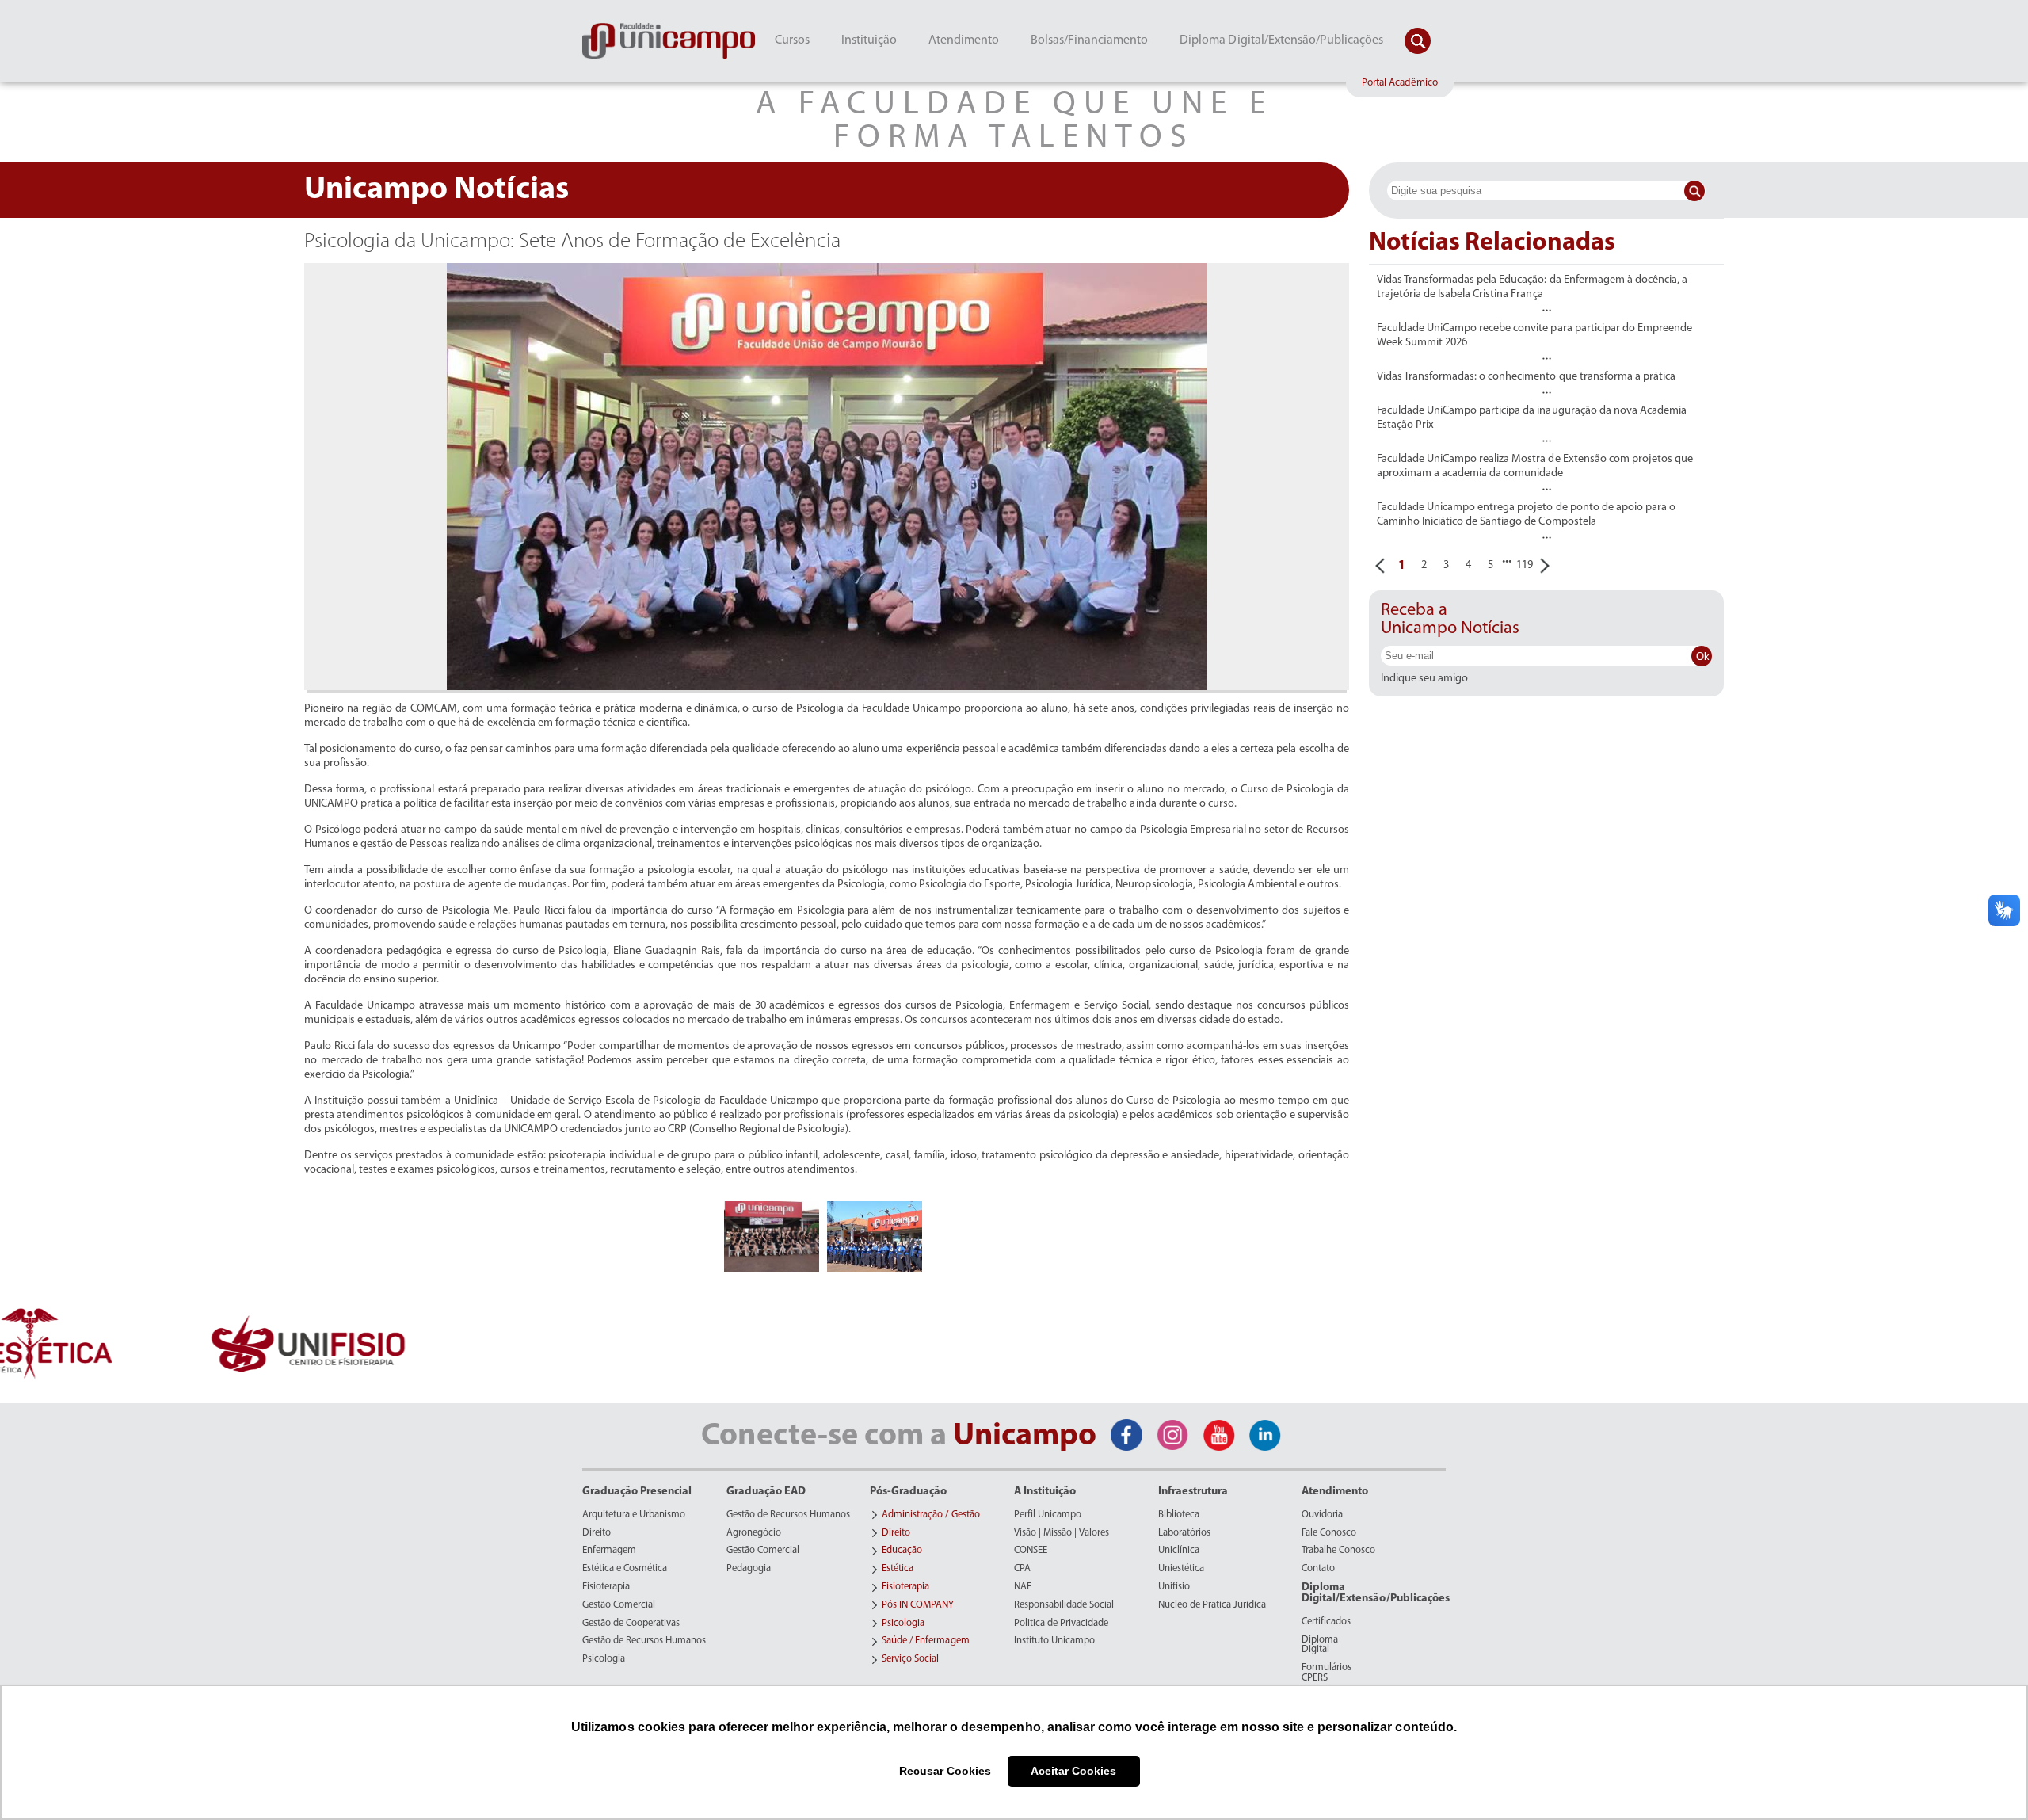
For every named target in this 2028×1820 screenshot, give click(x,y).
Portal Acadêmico (1400, 83)
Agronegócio (754, 1533)
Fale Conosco (1329, 1533)
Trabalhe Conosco (1338, 1551)
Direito (597, 1533)
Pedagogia (749, 1569)
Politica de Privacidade (1061, 1624)
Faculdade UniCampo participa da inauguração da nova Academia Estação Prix (1532, 418)
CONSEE (1031, 1551)
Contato (1318, 1569)
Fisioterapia (606, 1587)
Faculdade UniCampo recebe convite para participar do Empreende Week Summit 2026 (1534, 336)
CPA (1022, 1569)
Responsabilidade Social (1064, 1605)
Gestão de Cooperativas (631, 1624)
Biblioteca (1179, 1515)
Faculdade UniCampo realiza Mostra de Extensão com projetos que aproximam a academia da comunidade (1535, 466)
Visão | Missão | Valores (1062, 1533)
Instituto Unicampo (1054, 1641)
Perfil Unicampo (1048, 1515)
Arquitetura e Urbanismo (634, 1515)
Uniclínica (1179, 1551)
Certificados (1326, 1622)
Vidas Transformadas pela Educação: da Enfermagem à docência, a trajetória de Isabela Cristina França (1532, 287)
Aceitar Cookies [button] (1073, 1771)
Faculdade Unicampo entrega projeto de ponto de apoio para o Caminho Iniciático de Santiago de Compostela (1526, 515)
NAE (1023, 1587)
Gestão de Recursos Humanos (644, 1641)
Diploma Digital (1320, 1645)
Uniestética (1181, 1569)
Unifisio (1174, 1587)
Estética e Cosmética (625, 1569)
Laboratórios (1184, 1533)
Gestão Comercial (619, 1605)
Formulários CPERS (1327, 1673)
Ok (1703, 656)
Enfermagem (609, 1551)
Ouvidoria (1322, 1515)
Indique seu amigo (1424, 679)
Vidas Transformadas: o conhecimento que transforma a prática (1526, 377)
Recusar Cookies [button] (945, 1771)
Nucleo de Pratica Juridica (1212, 1605)
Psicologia (604, 1659)
